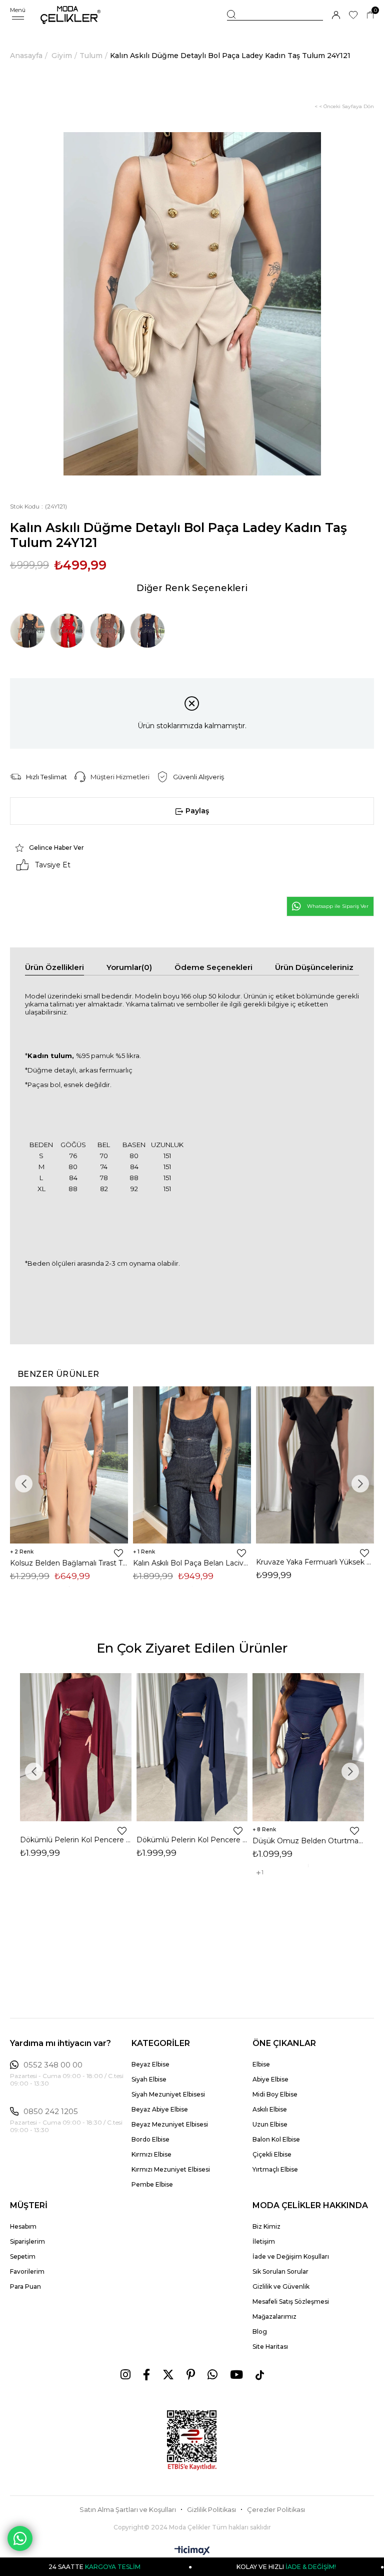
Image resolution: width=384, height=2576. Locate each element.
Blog (260, 2332)
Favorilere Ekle (118, 1553)
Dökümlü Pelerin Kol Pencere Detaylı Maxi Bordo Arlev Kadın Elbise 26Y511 (76, 1840)
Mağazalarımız (274, 2316)
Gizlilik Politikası (211, 2510)
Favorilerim (27, 2271)
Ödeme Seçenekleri (213, 967)
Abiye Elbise (270, 2079)
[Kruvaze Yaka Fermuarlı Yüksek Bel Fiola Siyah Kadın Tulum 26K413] (315, 1465)
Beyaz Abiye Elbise (160, 2109)
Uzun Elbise (270, 2124)
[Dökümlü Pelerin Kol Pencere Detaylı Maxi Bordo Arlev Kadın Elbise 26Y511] (76, 1747)
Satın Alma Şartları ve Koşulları (128, 2510)
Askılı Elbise (270, 2109)
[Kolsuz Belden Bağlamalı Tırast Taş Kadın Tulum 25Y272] (69, 1465)
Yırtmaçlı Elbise (275, 2169)
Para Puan (25, 2286)
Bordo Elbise (150, 2139)
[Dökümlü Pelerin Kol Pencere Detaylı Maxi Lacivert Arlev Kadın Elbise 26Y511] (192, 1747)
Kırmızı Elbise (151, 2154)
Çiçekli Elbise (272, 2154)
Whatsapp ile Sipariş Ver (338, 906)
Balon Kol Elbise (276, 2139)
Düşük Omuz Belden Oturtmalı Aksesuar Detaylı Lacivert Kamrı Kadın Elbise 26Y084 (308, 1841)
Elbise (261, 2064)
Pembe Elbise (152, 2184)
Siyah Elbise (149, 2079)
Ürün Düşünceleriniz (314, 967)
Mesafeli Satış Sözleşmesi (291, 2301)
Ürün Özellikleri (54, 967)
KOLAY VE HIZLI (226, 2567)
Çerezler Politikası (276, 2510)
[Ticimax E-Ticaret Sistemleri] (192, 2551)
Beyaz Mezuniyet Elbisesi (170, 2124)
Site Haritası (270, 2347)
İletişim (264, 2241)
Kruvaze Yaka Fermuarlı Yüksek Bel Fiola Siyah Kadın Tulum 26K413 (315, 1562)
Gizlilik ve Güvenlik (281, 2286)
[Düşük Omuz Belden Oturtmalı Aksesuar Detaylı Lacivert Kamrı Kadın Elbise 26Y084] (308, 1747)
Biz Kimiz (266, 2226)
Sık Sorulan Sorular (280, 2271)
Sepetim (23, 2256)
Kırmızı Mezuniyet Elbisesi (171, 2169)
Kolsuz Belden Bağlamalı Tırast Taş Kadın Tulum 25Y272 (69, 1563)
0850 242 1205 (51, 2112)
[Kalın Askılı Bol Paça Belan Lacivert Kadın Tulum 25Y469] (192, 1465)
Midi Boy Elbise (275, 2094)
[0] (370, 15)
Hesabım (23, 2226)
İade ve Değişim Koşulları (291, 2256)
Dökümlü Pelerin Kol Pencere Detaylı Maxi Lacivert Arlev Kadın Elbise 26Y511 (192, 1840)
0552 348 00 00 (53, 2065)
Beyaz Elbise (150, 2064)
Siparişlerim (27, 2241)
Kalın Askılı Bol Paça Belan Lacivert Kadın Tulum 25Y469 (192, 1563)
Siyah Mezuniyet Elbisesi (168, 2094)
